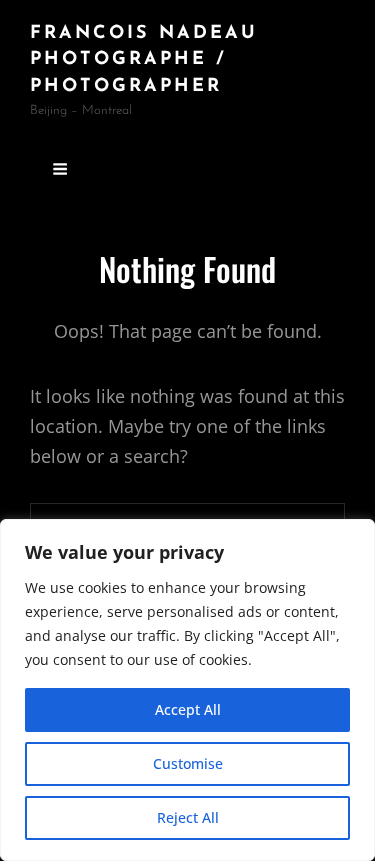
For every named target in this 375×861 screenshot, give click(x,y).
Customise (188, 763)
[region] (187, 690)
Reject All (188, 817)
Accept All (188, 709)
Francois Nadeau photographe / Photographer (144, 60)
